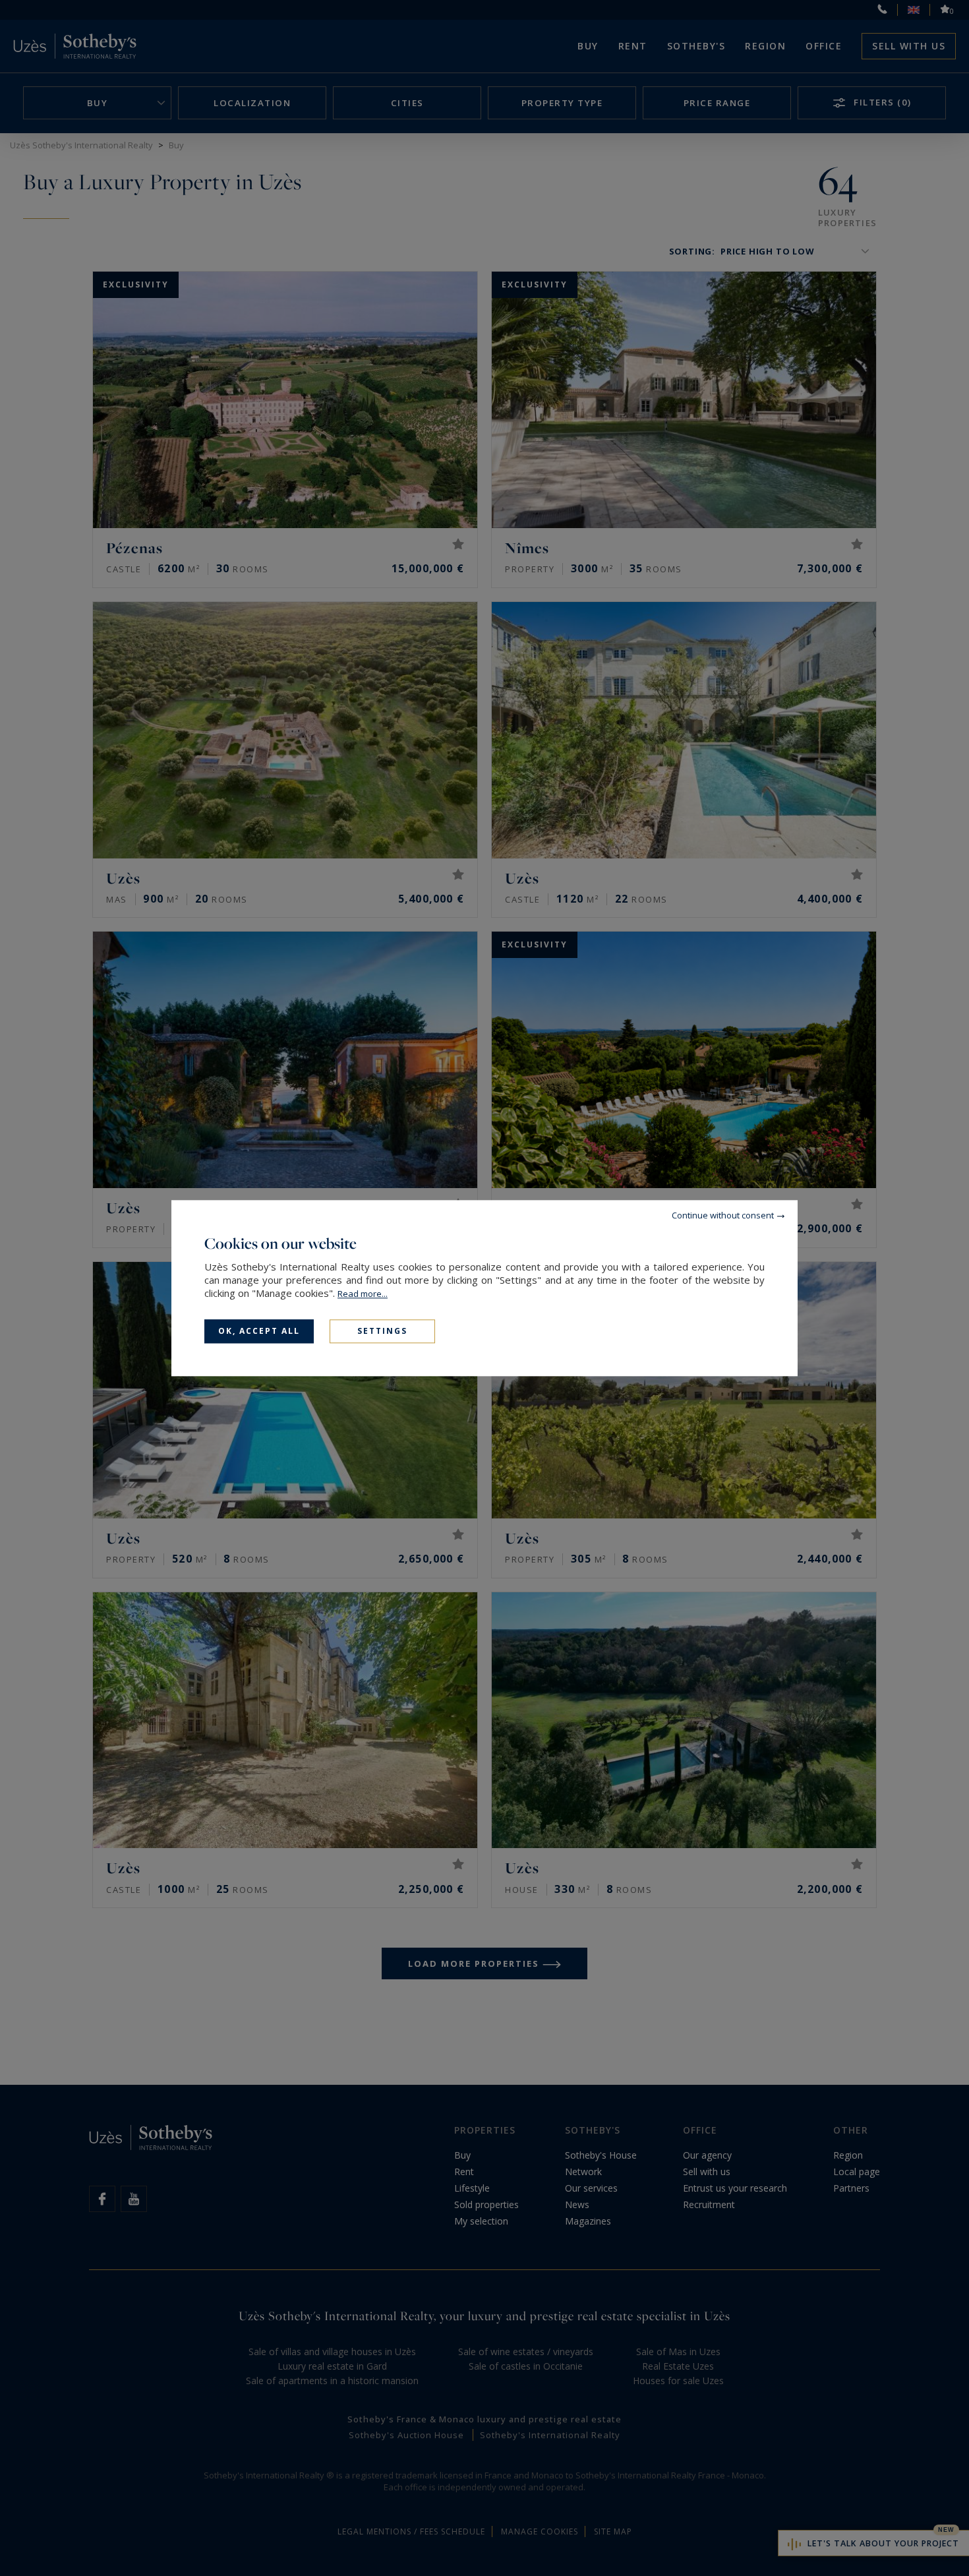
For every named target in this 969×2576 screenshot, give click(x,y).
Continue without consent (723, 1215)
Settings (382, 1331)
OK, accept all (259, 1331)
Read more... (363, 1294)
